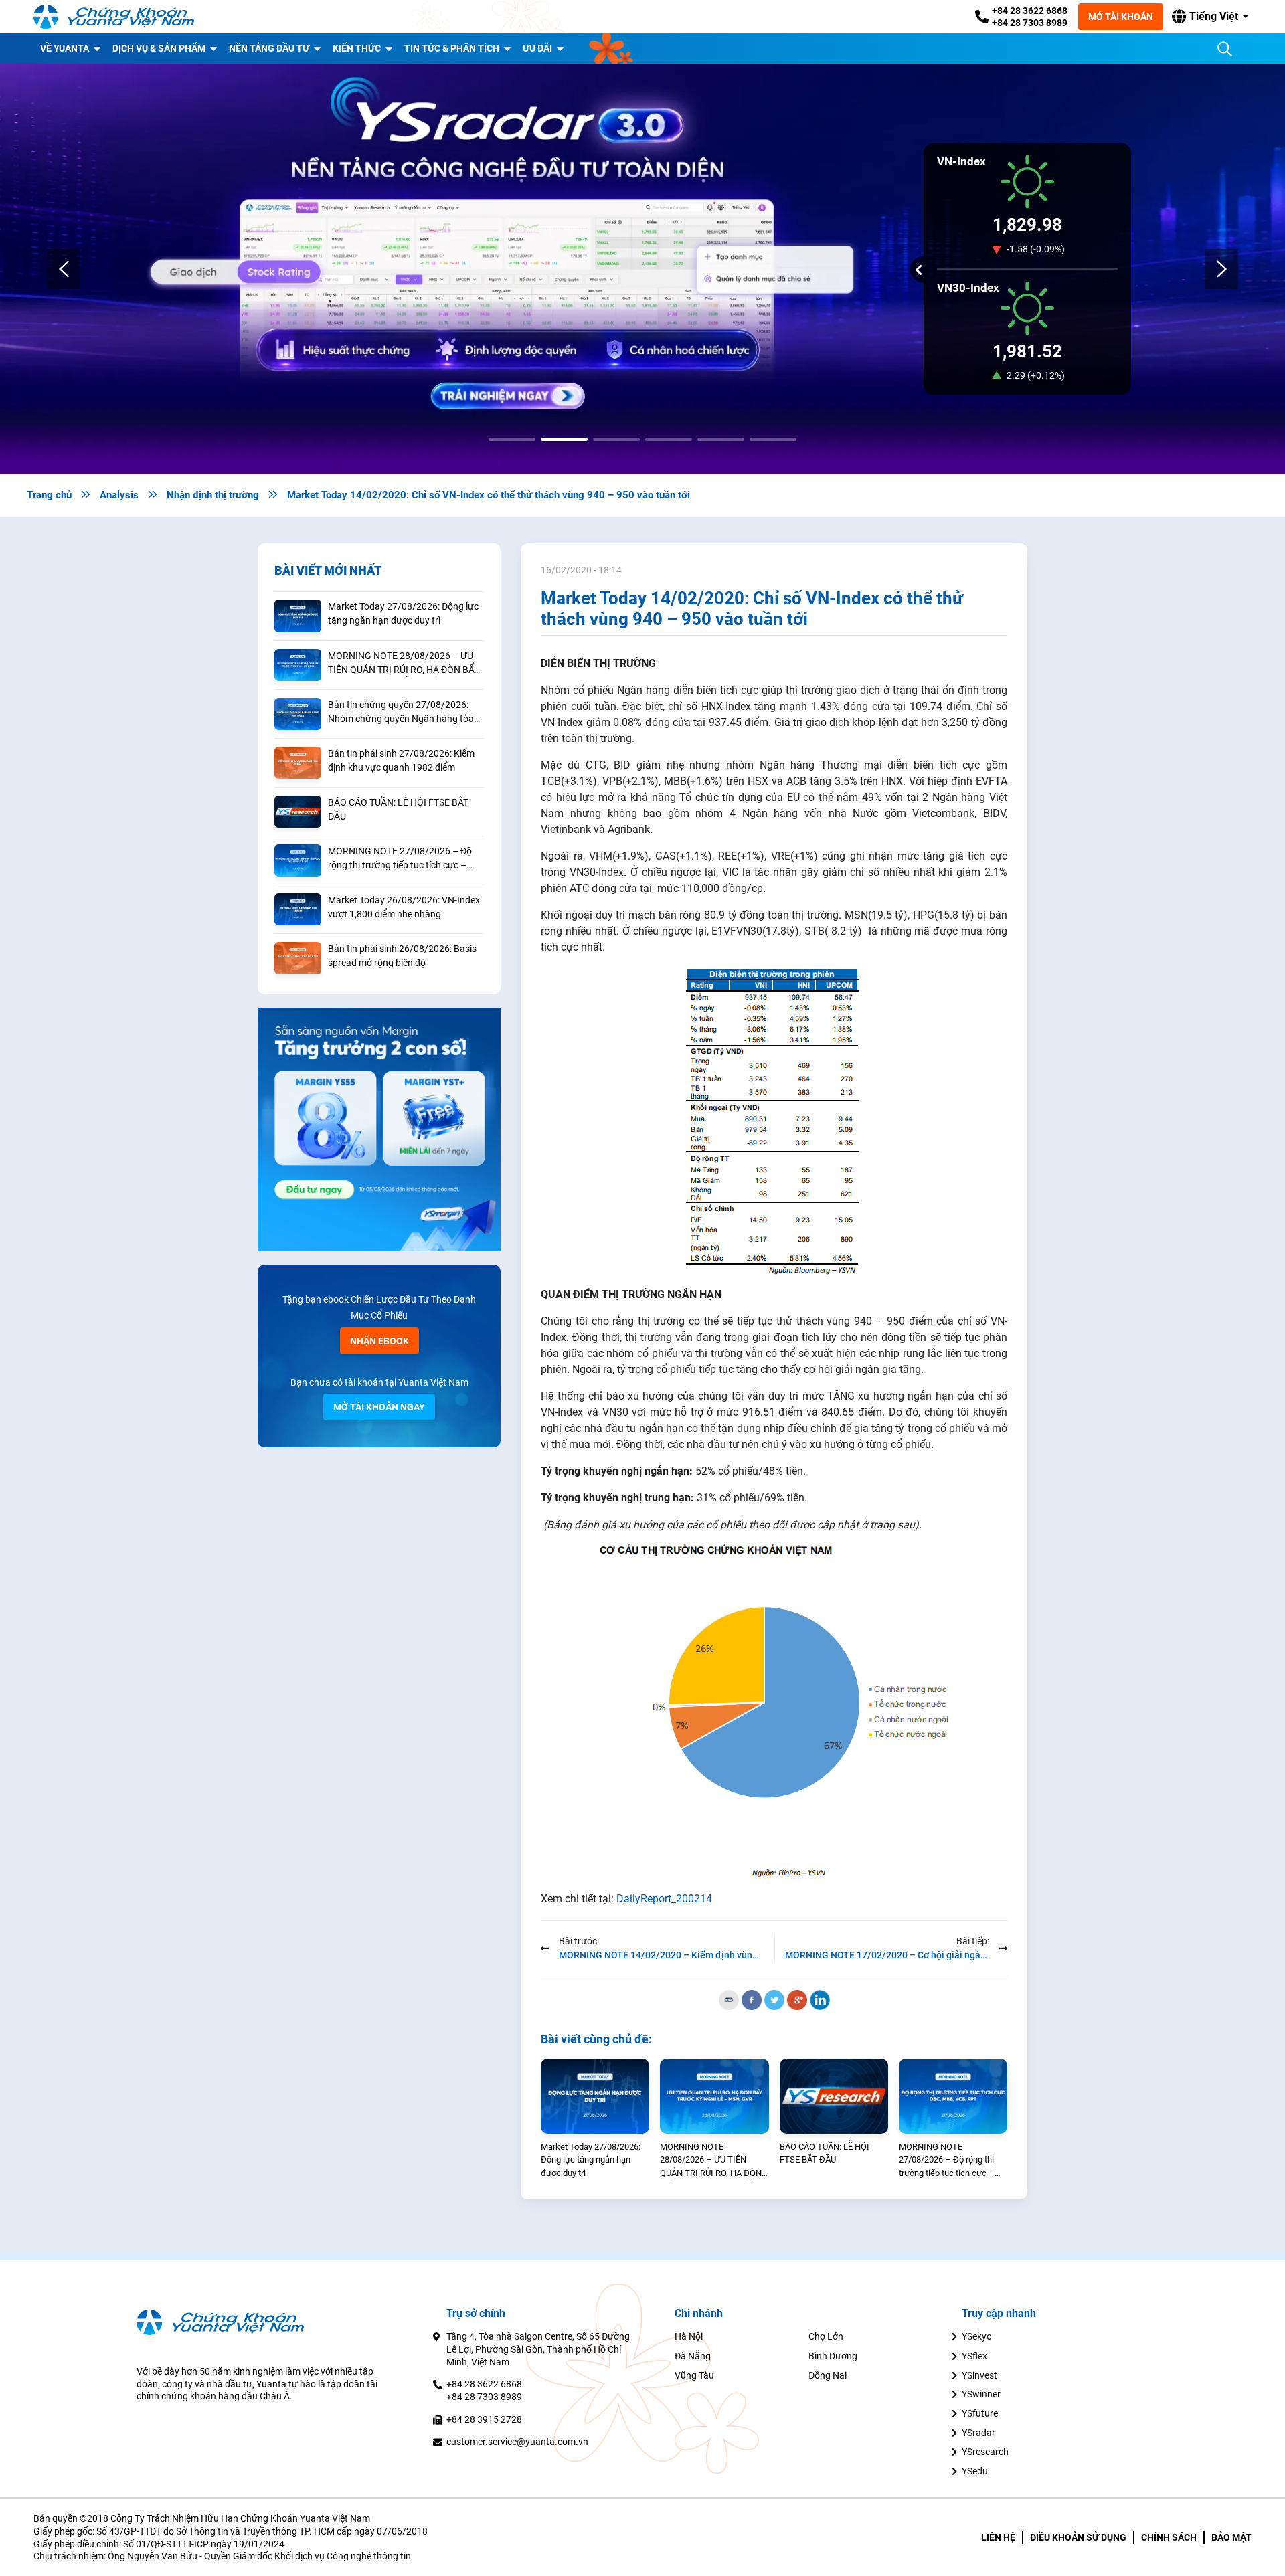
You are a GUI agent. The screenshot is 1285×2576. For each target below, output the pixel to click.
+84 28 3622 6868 (1030, 11)
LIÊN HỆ (998, 2537)
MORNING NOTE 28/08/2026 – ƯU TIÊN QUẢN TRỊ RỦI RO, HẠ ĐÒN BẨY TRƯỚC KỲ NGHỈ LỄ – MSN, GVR (404, 664)
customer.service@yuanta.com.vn (517, 2442)
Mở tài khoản (1121, 17)
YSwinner (981, 2394)
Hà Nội (689, 2336)
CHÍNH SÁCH (1169, 2537)
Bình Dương (833, 2356)
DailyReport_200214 (664, 1899)
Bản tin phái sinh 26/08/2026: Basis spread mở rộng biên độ (402, 956)
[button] (1210, 17)
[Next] (1221, 269)
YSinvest (979, 2375)
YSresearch (985, 2452)
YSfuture (980, 2413)
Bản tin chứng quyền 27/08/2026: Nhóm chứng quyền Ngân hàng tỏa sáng (401, 713)
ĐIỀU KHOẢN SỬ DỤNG (1078, 2537)
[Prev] (64, 269)
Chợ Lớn (826, 2336)
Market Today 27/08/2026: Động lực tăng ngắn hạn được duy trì (403, 613)
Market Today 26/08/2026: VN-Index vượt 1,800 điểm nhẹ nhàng (404, 907)
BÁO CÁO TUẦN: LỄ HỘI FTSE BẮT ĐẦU (398, 809)
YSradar (978, 2433)
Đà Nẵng (693, 2356)
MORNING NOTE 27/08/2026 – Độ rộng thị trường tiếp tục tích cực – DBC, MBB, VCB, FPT (400, 859)
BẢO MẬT (1231, 2537)
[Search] (1225, 49)
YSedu (975, 2471)
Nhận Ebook (379, 1341)
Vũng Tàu (694, 2375)
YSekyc (976, 2336)
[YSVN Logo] (114, 17)
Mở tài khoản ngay (379, 1407)
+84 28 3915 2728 (484, 2419)
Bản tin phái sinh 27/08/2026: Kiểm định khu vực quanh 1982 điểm (401, 760)
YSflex (974, 2356)
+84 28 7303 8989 (1030, 23)
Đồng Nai (828, 2375)
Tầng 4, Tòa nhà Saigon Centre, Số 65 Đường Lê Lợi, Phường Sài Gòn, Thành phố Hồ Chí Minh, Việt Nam (538, 2349)
